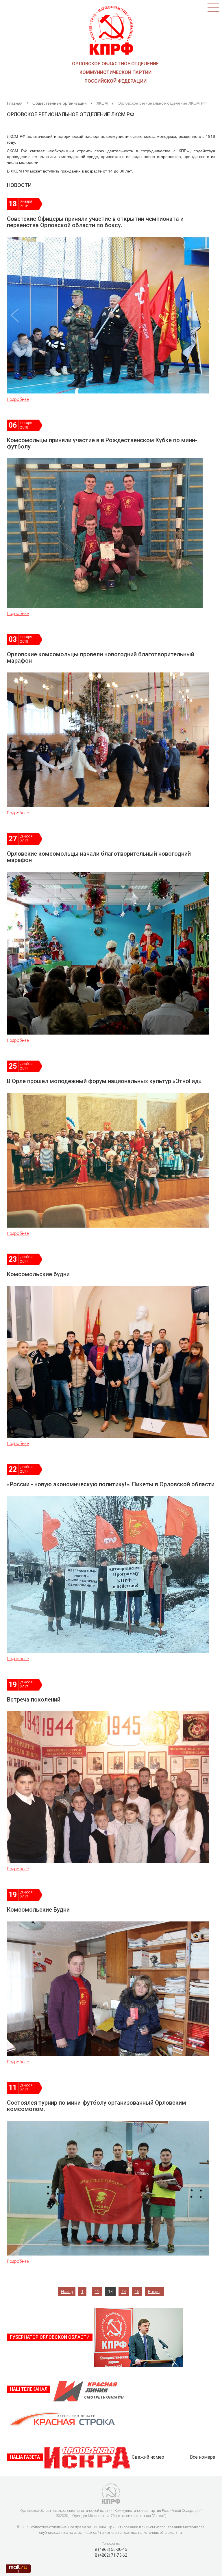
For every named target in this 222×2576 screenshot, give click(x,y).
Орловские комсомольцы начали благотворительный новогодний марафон (99, 857)
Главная (15, 103)
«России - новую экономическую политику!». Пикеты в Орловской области (111, 1484)
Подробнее (18, 399)
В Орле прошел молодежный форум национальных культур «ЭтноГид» (104, 1081)
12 (97, 2292)
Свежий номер (148, 2457)
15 (137, 2292)
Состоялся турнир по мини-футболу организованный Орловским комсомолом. (97, 2106)
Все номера (202, 2457)
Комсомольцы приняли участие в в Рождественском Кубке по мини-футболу (102, 443)
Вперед (155, 2292)
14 (124, 2292)
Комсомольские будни (38, 1274)
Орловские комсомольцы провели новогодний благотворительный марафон (101, 657)
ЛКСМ (102, 103)
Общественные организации (60, 103)
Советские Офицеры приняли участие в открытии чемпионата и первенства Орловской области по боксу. (95, 222)
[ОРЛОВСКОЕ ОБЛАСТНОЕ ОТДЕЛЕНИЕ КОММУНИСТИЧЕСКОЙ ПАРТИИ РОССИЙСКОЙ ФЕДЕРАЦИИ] (111, 28)
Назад (67, 2292)
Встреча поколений (34, 1700)
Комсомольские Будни (38, 1910)
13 (110, 2292)
